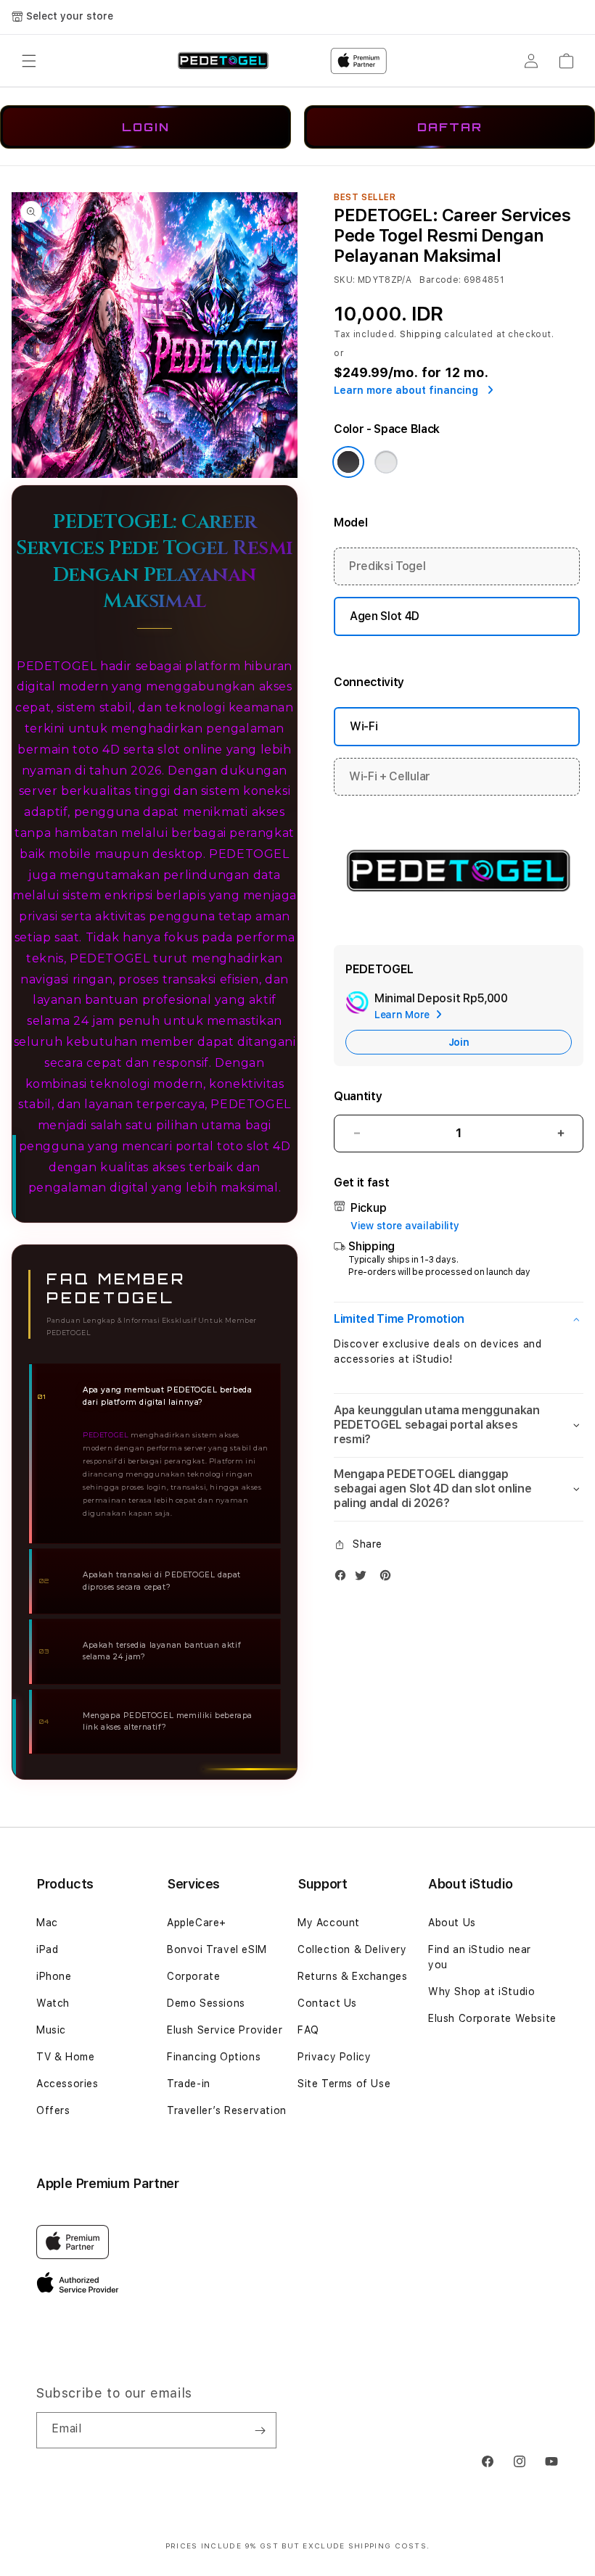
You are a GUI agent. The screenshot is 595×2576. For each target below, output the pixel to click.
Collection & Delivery (352, 1949)
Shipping (421, 334)
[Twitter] (364, 1578)
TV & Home (65, 2057)
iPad (47, 1949)
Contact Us (327, 2003)
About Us (452, 1923)
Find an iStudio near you (480, 1957)
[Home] (223, 61)
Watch (53, 2003)
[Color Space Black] (348, 462)
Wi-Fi (364, 726)
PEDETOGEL (249, 854)
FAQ (308, 2030)
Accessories (67, 2084)
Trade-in (189, 2084)
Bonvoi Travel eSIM (217, 1949)
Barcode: (440, 280)
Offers (53, 2110)
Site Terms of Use (344, 2084)
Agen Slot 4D (385, 616)
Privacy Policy (334, 2057)
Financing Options (214, 2057)
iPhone (54, 1976)
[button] (29, 61)
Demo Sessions (206, 2003)
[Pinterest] (389, 1578)
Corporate (193, 1976)
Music (51, 2030)
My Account (329, 1923)
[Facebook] (344, 1578)
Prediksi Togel (387, 566)
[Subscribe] (260, 2430)
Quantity (358, 1096)
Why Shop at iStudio (481, 1991)
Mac (47, 1923)
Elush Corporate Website (492, 2018)
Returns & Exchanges (352, 1976)
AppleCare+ (197, 1923)
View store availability (405, 1226)
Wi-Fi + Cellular (390, 776)
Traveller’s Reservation (227, 2110)
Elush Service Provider (225, 2030)
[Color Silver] (386, 462)
